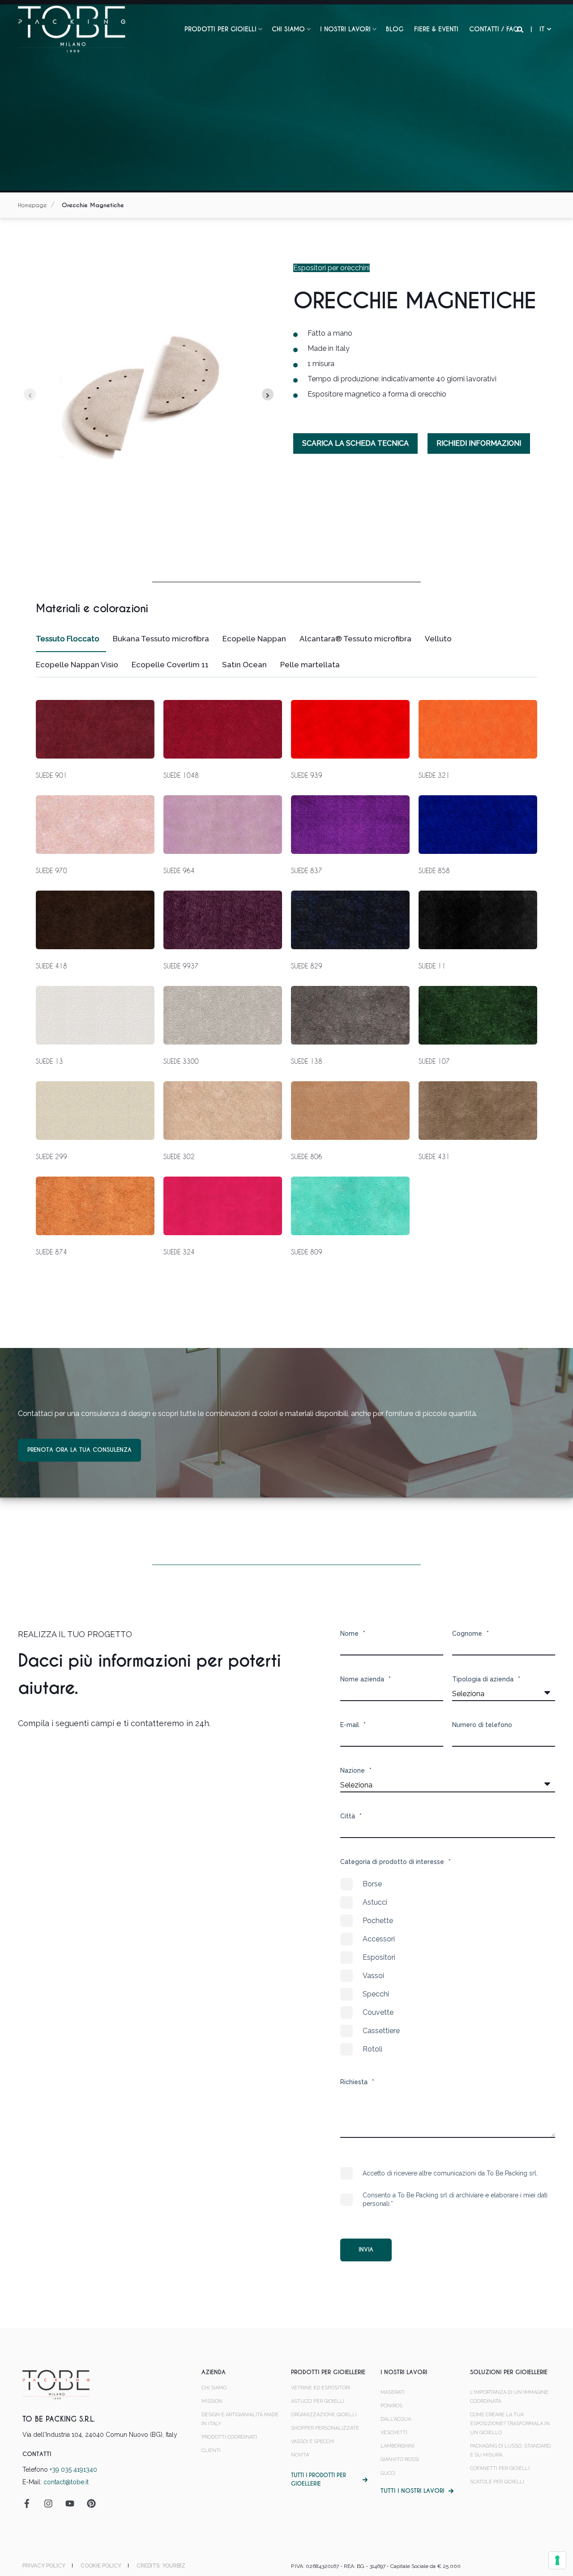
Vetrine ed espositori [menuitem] (321, 2388)
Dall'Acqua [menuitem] (396, 2419)
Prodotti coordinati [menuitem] (229, 2437)
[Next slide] (268, 395)
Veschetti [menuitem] (394, 2433)
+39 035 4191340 (73, 2469)
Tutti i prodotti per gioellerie (319, 2480)
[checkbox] (448, 1966)
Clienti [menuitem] (211, 2450)
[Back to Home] (72, 29)
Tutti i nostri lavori (412, 2491)
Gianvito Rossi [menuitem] (400, 2459)
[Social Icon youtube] (70, 2503)
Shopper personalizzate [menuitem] (325, 2428)
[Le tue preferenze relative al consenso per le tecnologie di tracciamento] (557, 2560)
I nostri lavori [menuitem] (345, 29)
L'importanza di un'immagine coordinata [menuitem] (509, 2397)
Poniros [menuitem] (391, 2406)
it (542, 29)
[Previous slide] (30, 395)
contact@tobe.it (66, 2482)
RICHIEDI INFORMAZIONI (479, 443)
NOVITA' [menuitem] (300, 2455)
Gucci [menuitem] (388, 2473)
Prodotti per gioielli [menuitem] (220, 29)
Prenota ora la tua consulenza (79, 1450)
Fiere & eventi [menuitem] (436, 29)
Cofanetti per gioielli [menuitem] (500, 2468)
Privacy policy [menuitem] (44, 2566)
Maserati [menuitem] (393, 2392)
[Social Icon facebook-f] (30, 2503)
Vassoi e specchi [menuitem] (313, 2442)
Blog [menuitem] (395, 29)
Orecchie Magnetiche (93, 205)
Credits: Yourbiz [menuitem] (161, 2566)
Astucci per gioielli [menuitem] (318, 2401)
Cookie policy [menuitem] (101, 2566)
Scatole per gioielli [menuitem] (497, 2482)
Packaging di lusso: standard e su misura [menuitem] (510, 2450)
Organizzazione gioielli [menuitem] (324, 2415)
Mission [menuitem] (212, 2401)
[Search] (521, 29)
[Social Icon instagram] (48, 2503)
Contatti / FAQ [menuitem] (494, 29)
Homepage (32, 205)
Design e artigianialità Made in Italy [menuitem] (240, 2419)
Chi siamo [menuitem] (288, 29)
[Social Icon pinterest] (88, 2503)
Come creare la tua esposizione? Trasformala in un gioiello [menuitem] (510, 2424)
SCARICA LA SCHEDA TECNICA (355, 443)
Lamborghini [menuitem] (398, 2446)
